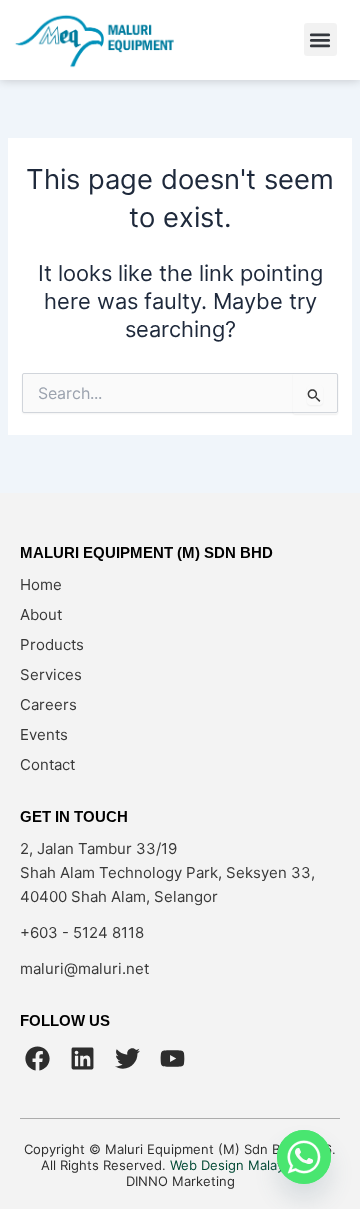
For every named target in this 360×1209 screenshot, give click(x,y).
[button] (320, 39)
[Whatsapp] (304, 1157)
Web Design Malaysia (235, 1165)
